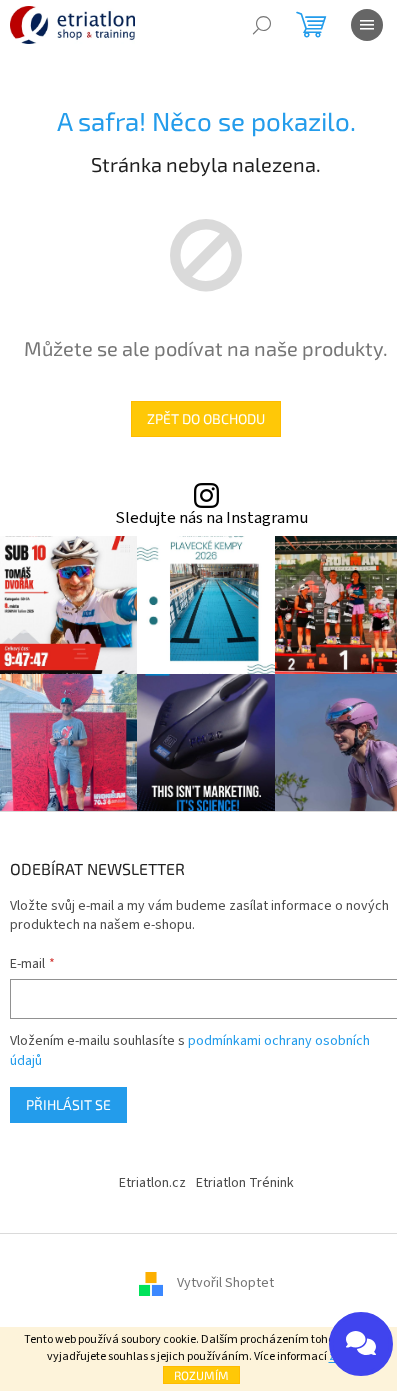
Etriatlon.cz (152, 1183)
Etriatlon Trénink (245, 1183)
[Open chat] (361, 1344)
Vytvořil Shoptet (225, 1283)
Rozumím (201, 1375)
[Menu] (367, 25)
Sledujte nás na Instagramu (211, 518)
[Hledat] (262, 25)
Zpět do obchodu (206, 418)
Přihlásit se (68, 1104)
